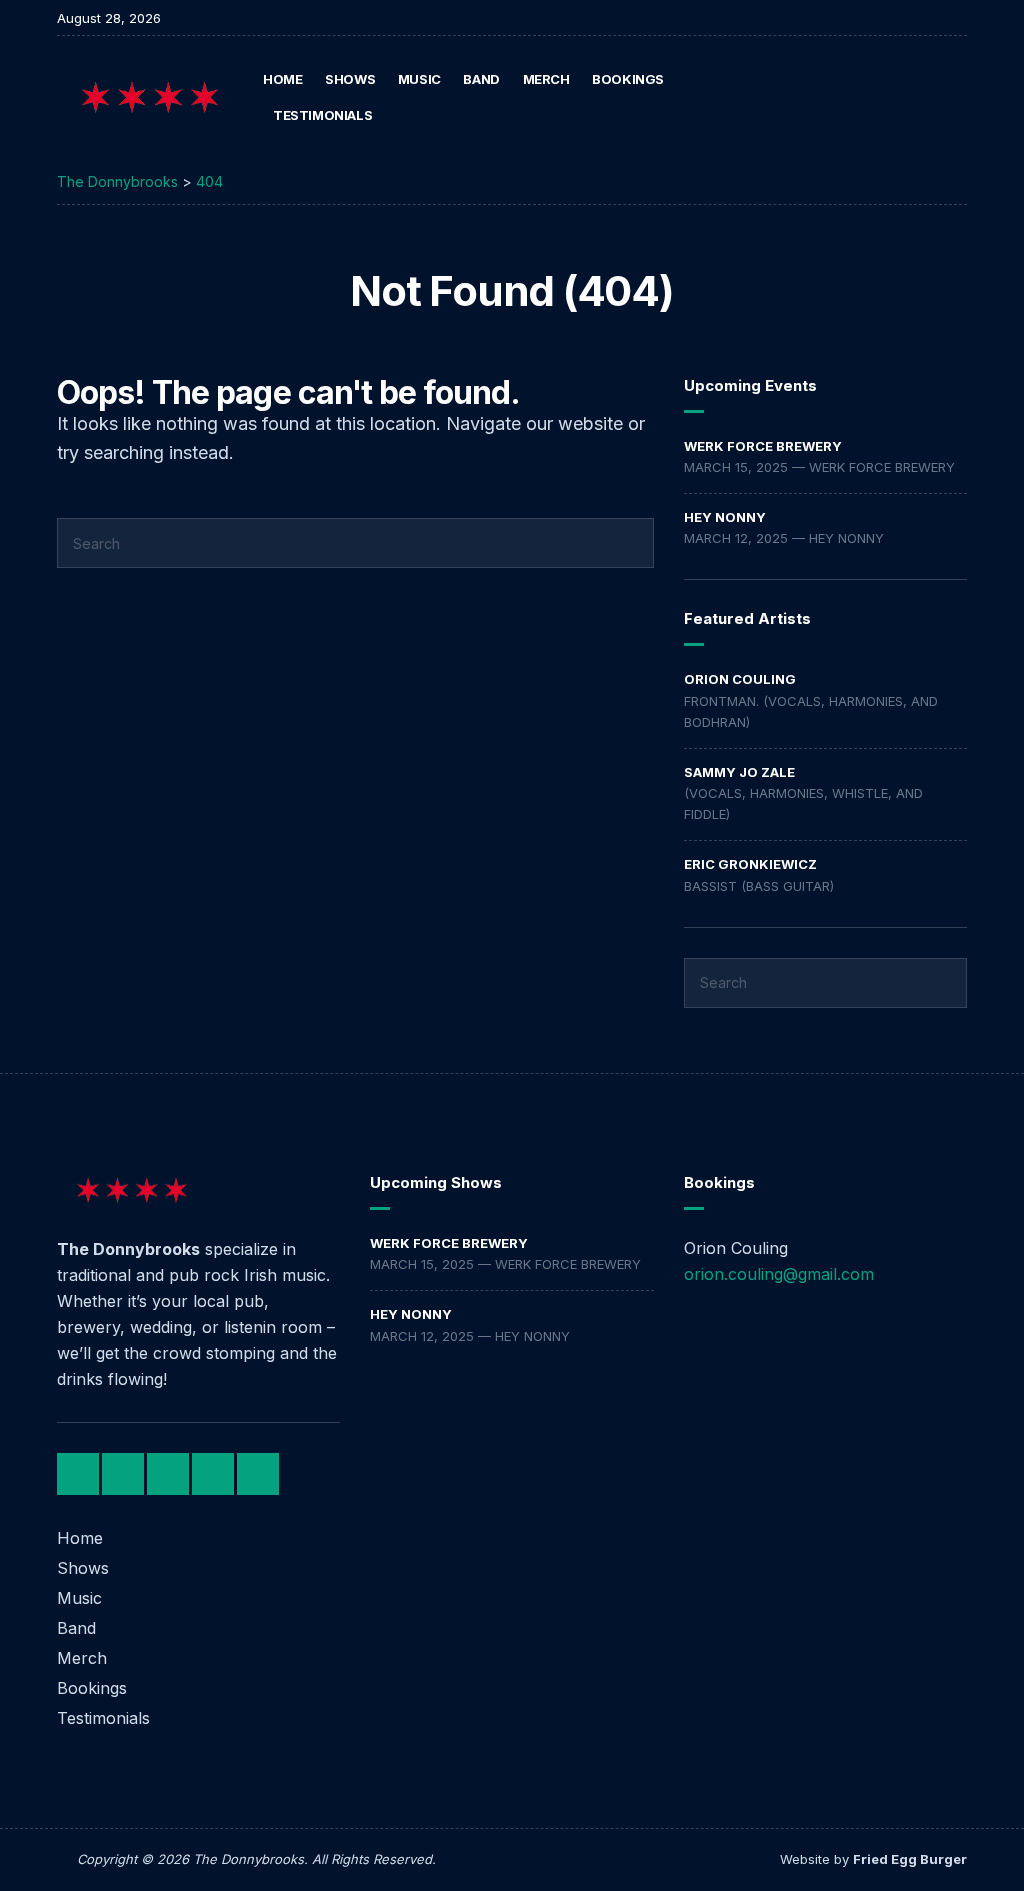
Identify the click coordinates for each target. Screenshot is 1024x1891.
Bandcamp (893, 97)
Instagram (914, 97)
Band (481, 79)
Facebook (872, 97)
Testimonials (322, 115)
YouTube (956, 97)
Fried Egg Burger (910, 1859)
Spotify (935, 97)
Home (282, 79)
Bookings (628, 79)
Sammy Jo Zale (739, 772)
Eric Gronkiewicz (750, 864)
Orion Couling (740, 679)
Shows (350, 79)
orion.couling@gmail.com (779, 1274)
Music (419, 79)
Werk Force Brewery (763, 446)
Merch (546, 79)
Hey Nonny (725, 517)
